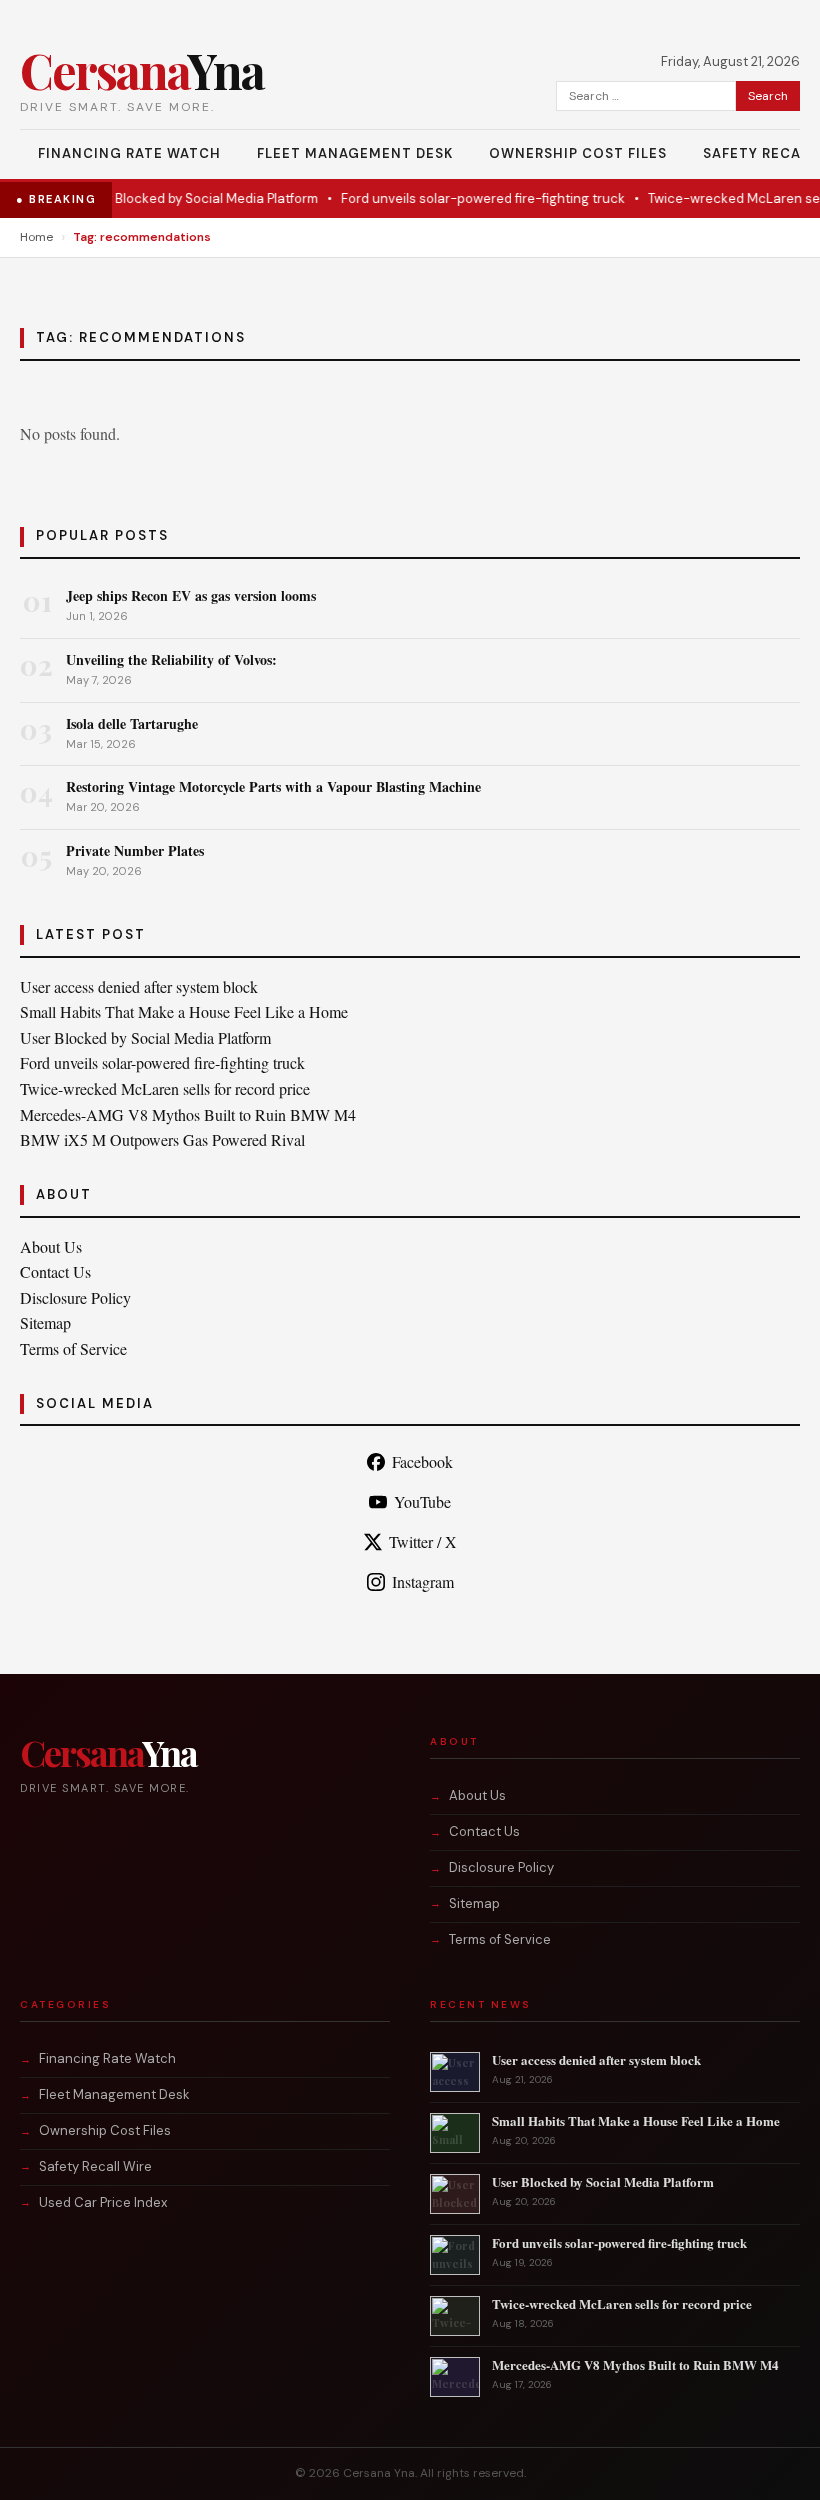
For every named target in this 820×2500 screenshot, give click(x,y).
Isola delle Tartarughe (132, 723)
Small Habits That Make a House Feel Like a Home (184, 1011)
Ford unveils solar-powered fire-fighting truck (466, 198)
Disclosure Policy (75, 1297)
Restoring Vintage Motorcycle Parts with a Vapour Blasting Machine (273, 786)
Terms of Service (73, 1348)
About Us (51, 1246)
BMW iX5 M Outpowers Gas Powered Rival (162, 1139)
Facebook (422, 1461)
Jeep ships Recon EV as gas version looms (191, 595)
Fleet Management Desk (355, 153)
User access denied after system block (139, 986)
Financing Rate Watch (129, 153)
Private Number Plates (135, 850)
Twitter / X (423, 1541)
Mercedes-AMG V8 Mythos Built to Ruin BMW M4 (188, 1114)
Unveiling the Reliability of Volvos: (171, 659)
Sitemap (45, 1322)
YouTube (422, 1501)
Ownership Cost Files (578, 153)
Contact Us (55, 1271)
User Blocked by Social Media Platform (183, 198)
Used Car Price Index (103, 2202)
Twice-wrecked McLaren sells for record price (165, 1088)
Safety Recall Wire (95, 2166)
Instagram (423, 1581)
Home (36, 237)
